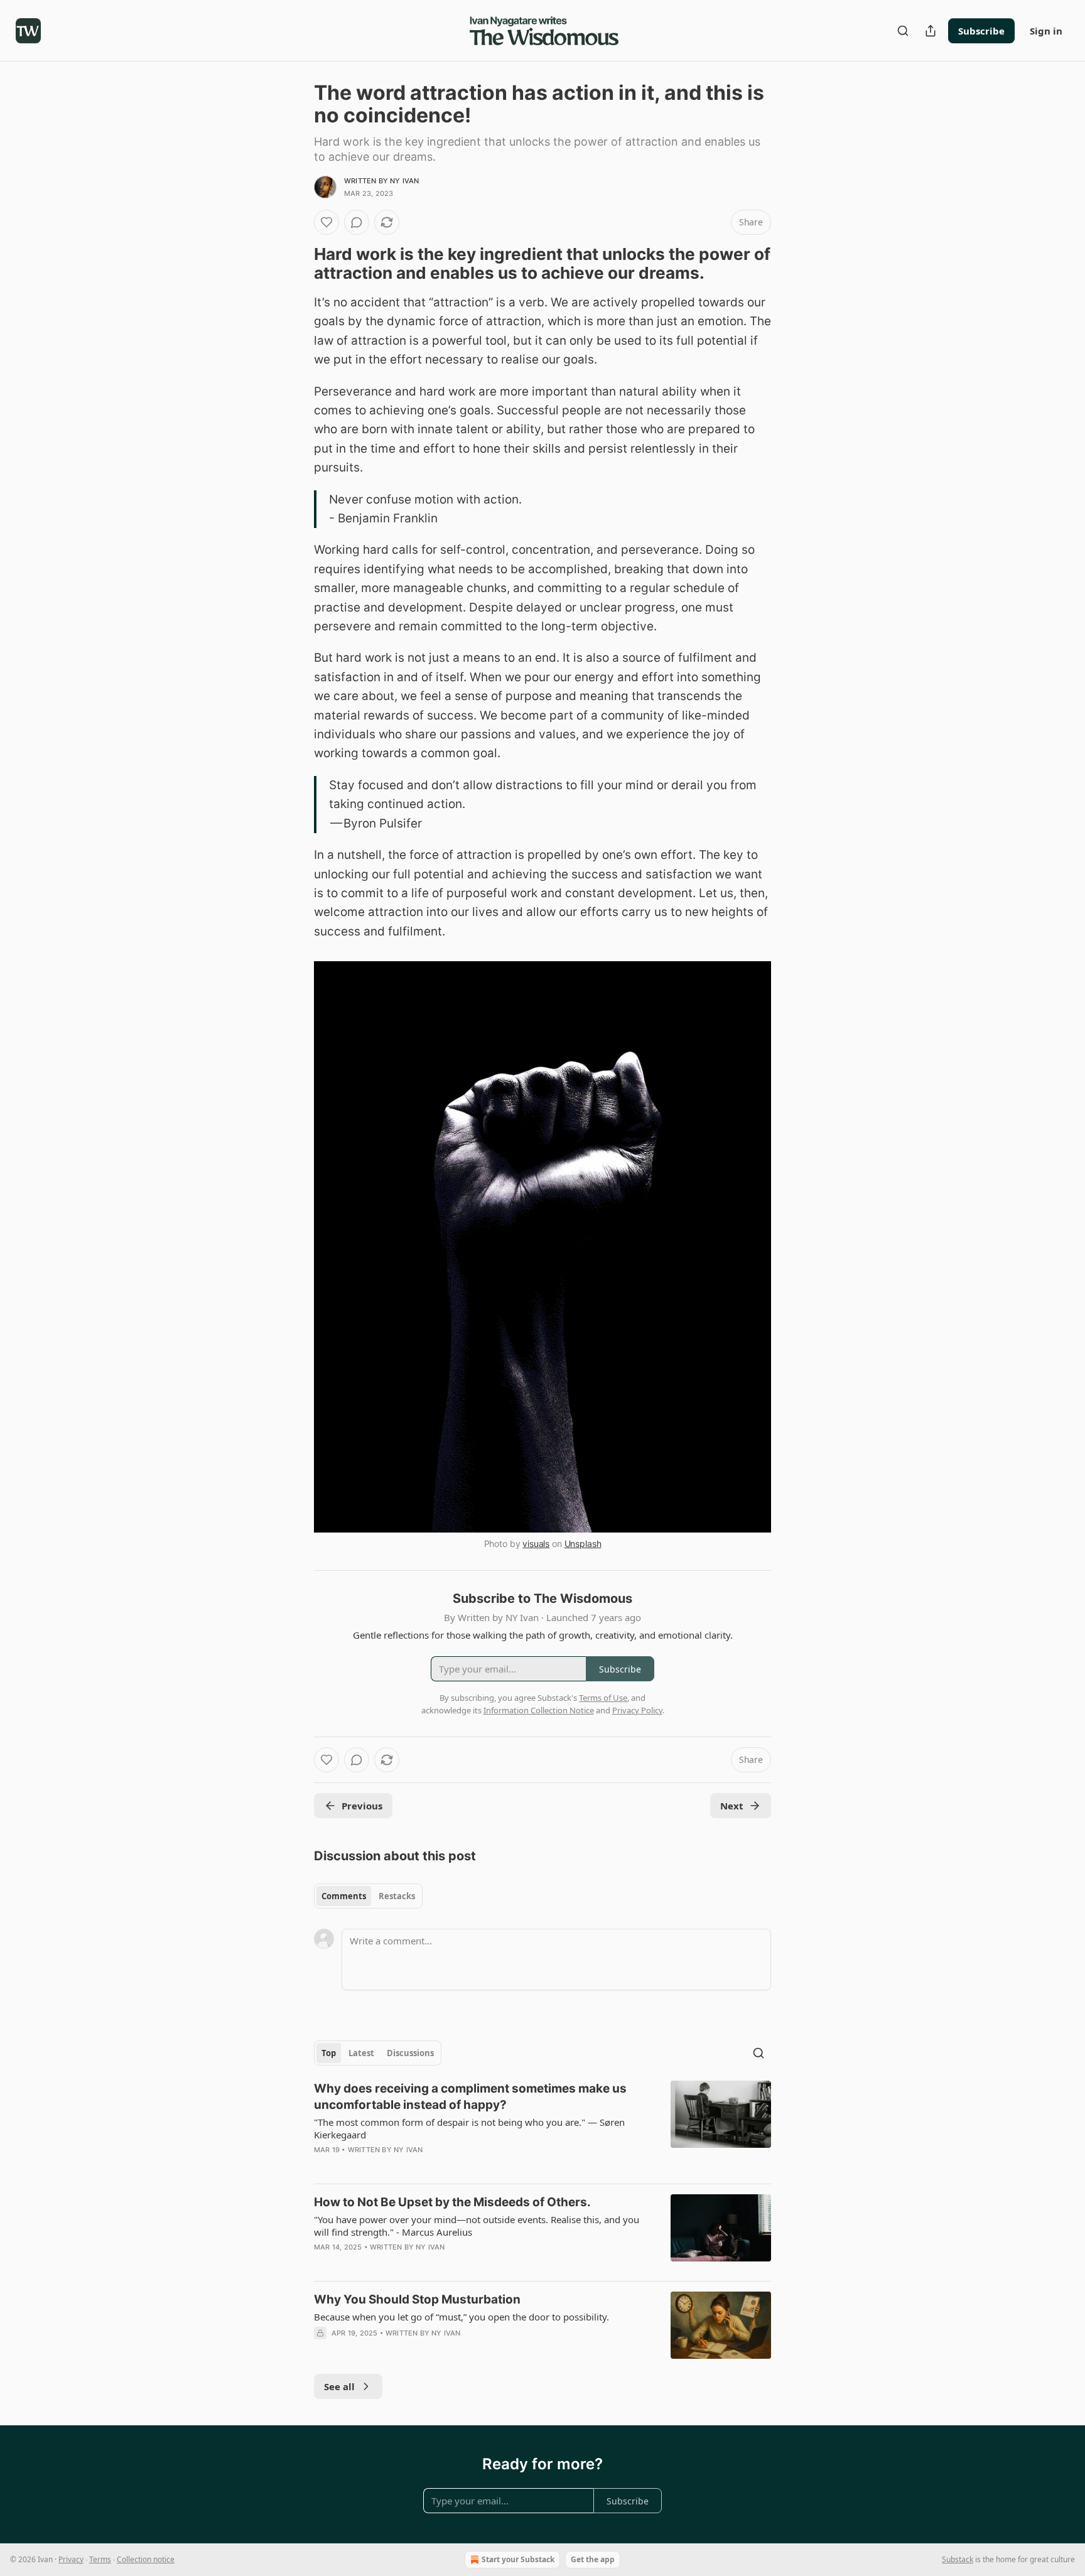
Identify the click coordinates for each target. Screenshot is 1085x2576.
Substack (958, 2559)
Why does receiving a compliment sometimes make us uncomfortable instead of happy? (470, 2097)
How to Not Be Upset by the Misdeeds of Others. (452, 2202)
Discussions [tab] (410, 2053)
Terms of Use (603, 1698)
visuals (536, 1544)
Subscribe (981, 31)
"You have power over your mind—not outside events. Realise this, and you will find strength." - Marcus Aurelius (477, 2226)
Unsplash (583, 1544)
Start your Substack (518, 2559)
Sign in (1046, 31)
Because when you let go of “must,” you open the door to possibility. (462, 2317)
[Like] (327, 222)
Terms (100, 2559)
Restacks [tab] (397, 1896)
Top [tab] (329, 2053)
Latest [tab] (361, 2053)
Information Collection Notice (539, 1710)
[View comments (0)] (357, 222)
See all (339, 2386)
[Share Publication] (931, 31)
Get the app (593, 2559)
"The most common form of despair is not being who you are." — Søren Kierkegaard (469, 2128)
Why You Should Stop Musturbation (417, 2299)
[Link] (296, 264)
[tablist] (368, 1896)
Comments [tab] (344, 1896)
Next (732, 1806)
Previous (362, 1806)
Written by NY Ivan (382, 181)
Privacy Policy (637, 1710)
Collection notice (146, 2559)
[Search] (903, 31)
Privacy (71, 2559)
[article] (542, 2127)
